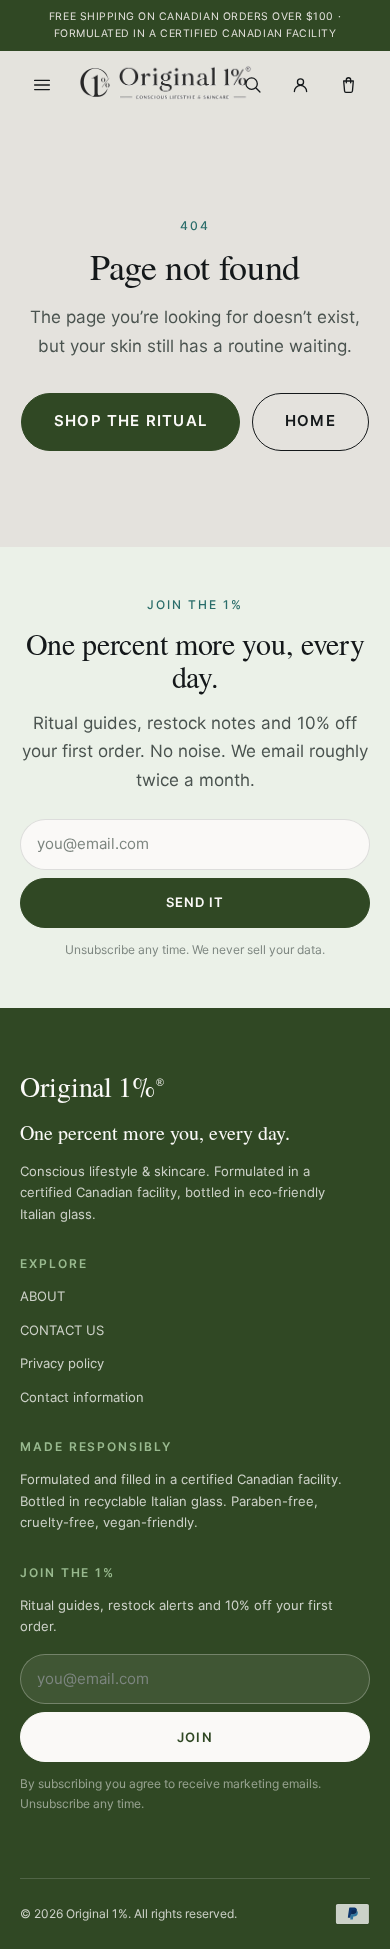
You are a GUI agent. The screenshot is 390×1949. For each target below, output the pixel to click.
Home (310, 420)
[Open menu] (42, 85)
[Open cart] (348, 85)
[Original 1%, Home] (147, 82)
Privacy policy (62, 1363)
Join (194, 1737)
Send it (195, 902)
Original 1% (92, 1086)
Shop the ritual (130, 420)
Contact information (82, 1397)
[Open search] (252, 85)
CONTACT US (62, 1330)
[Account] (300, 85)
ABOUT (42, 1296)
